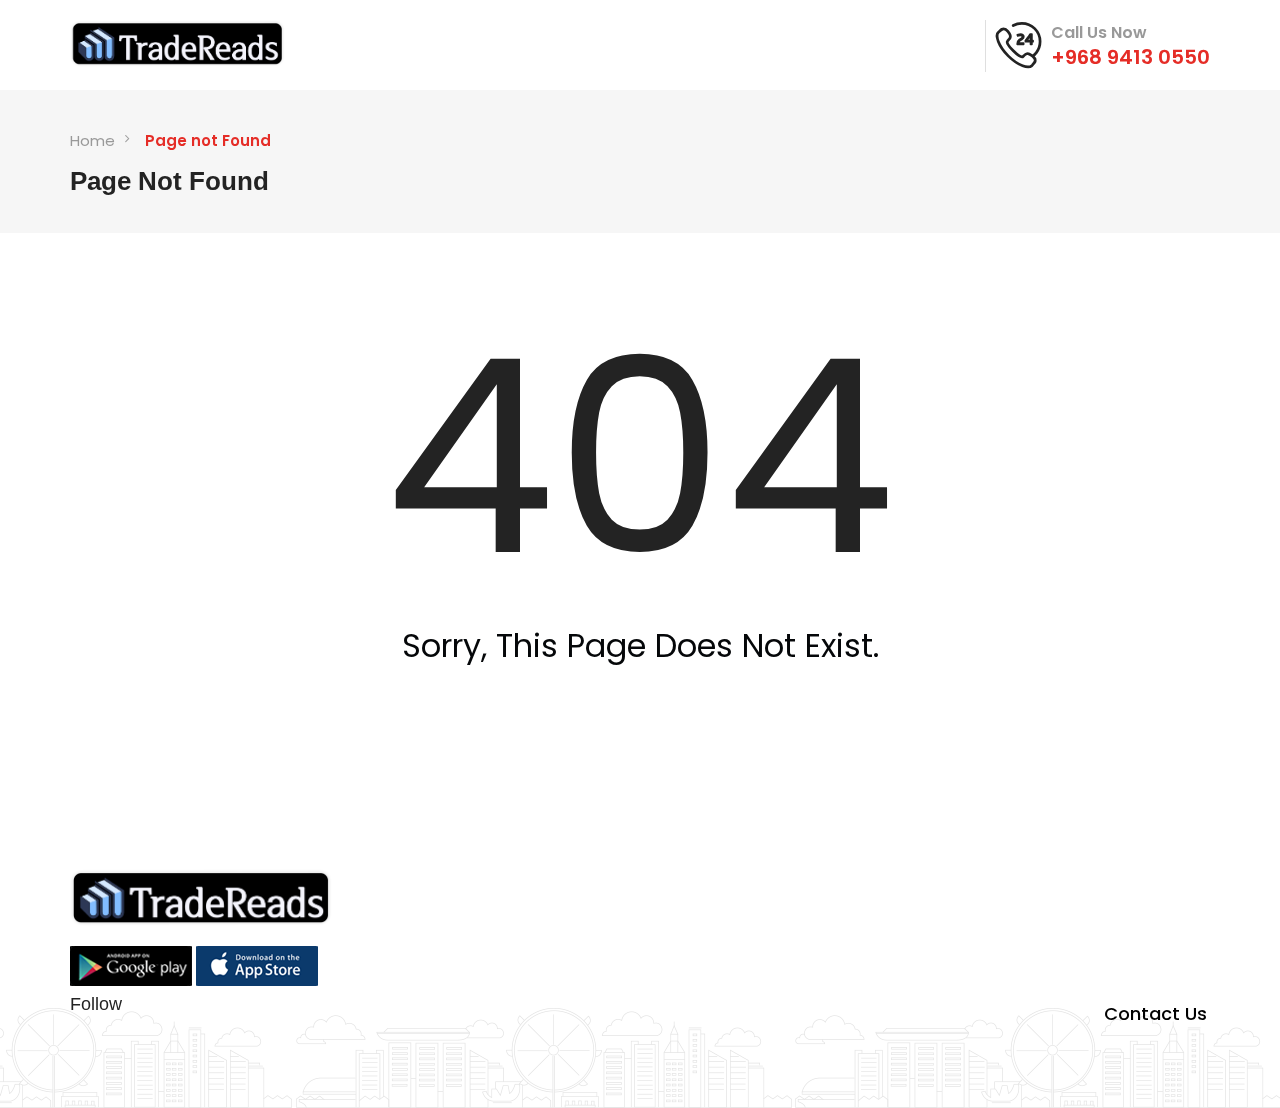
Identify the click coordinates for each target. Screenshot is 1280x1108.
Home (92, 140)
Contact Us (1155, 1013)
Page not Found (208, 140)
